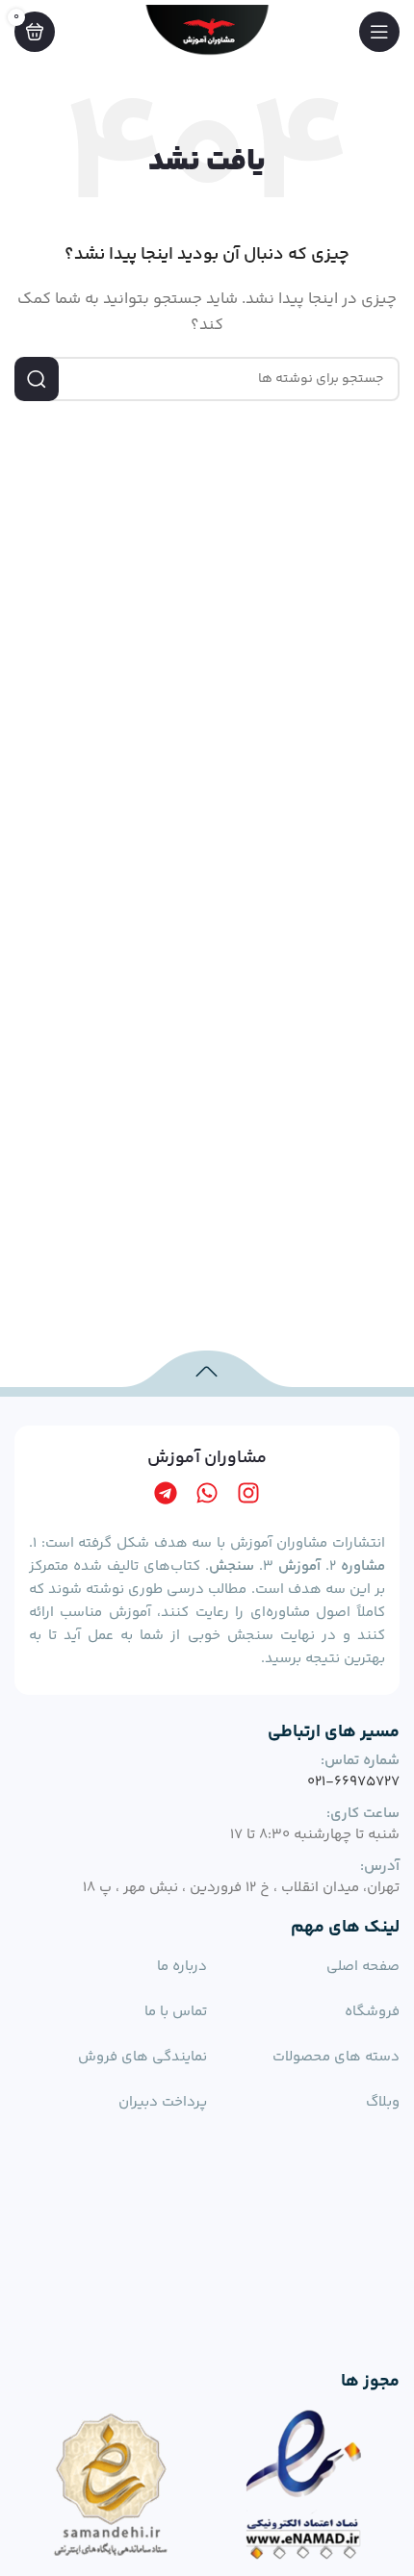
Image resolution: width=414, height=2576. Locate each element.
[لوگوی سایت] (207, 31)
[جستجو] (37, 379)
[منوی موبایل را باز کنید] (379, 32)
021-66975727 (353, 1782)
